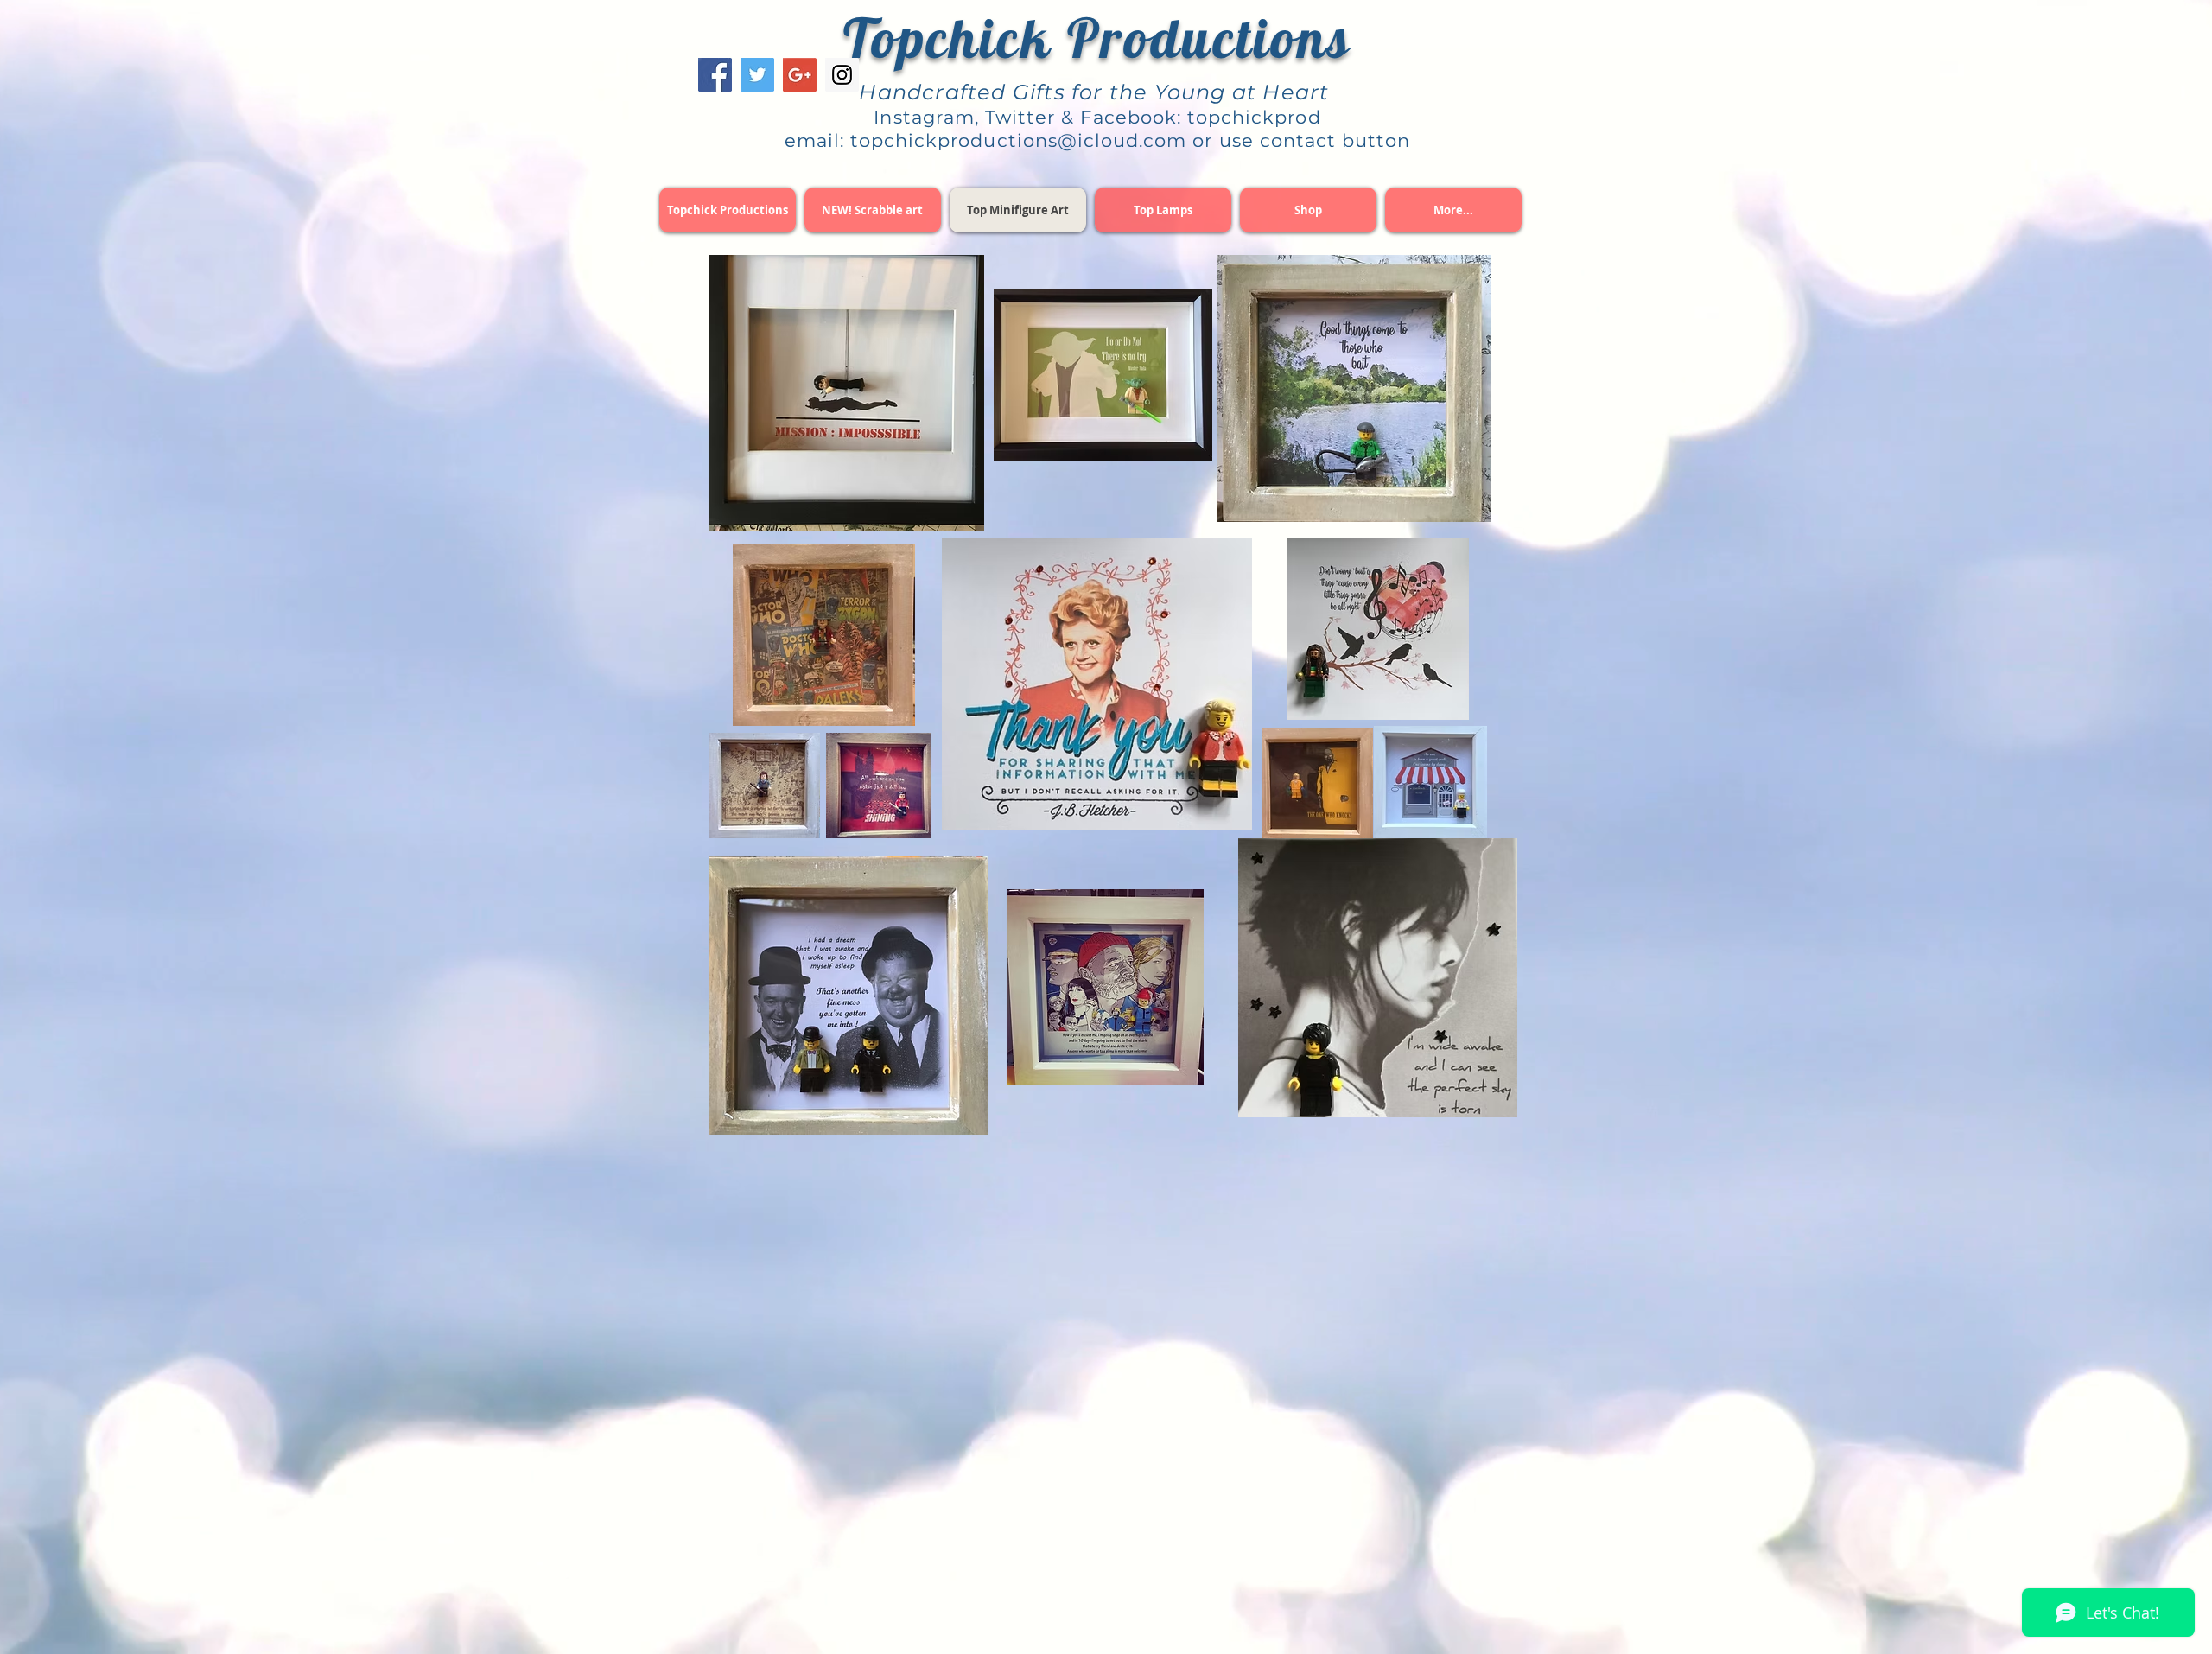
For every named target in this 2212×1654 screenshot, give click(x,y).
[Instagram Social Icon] (842, 75)
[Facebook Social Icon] (715, 75)
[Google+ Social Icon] (800, 75)
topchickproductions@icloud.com (1019, 140)
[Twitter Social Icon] (757, 75)
